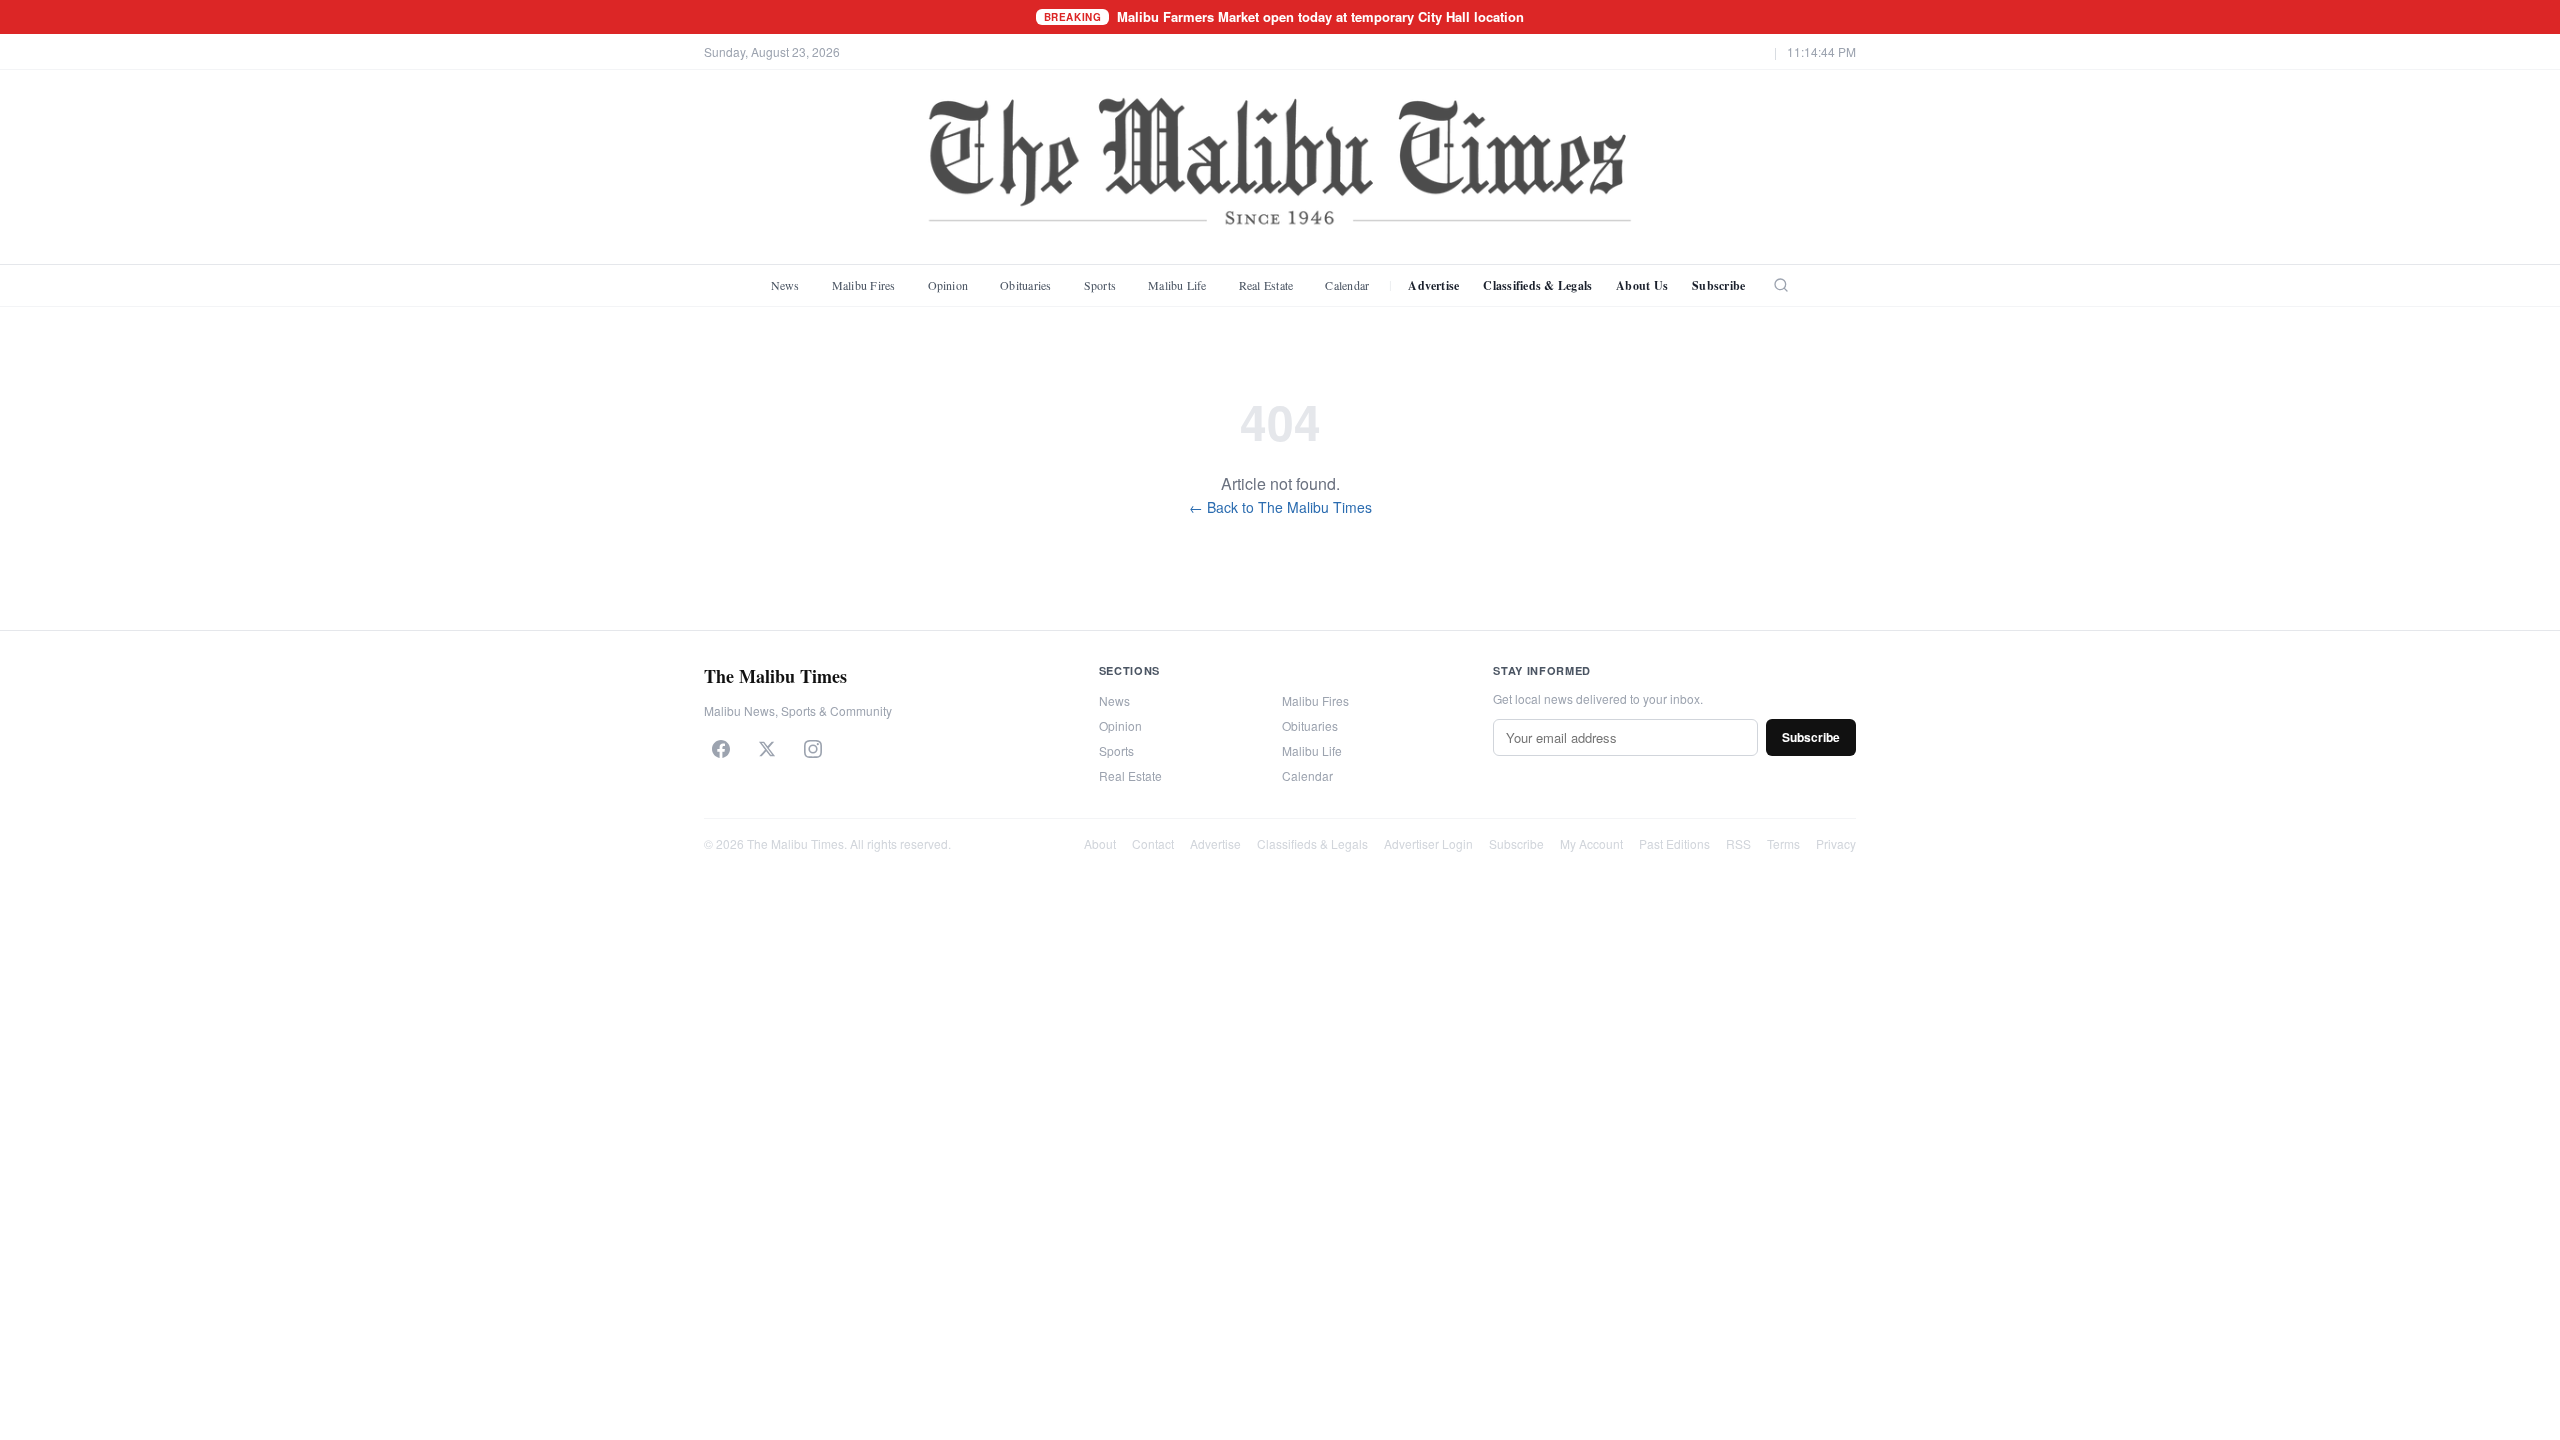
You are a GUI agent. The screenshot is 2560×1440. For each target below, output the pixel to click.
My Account (1591, 843)
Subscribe (1718, 285)
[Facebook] (721, 749)
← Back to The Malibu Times (1280, 507)
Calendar (1347, 285)
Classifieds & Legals (1537, 285)
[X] (767, 749)
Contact (1153, 843)
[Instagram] (813, 749)
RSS (1738, 843)
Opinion (948, 285)
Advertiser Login (1428, 843)
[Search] (1781, 285)
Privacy (1836, 843)
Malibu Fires (864, 285)
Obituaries (1025, 285)
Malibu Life (1177, 285)
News (785, 285)
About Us (1642, 285)
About (1100, 843)
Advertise (1433, 285)
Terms (1783, 843)
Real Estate (1266, 285)
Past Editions (1674, 843)
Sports (1100, 285)
